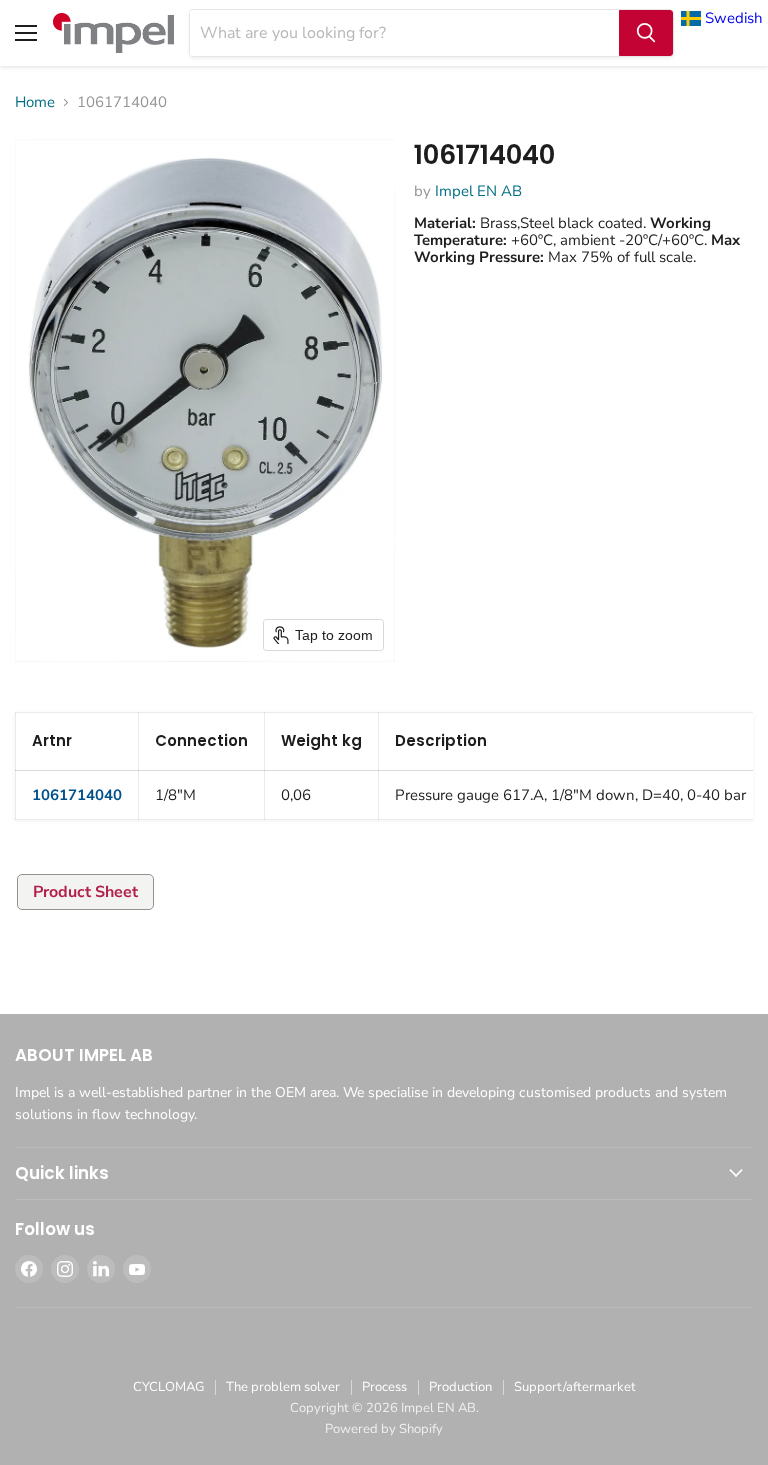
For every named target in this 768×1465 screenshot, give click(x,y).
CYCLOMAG (168, 1387)
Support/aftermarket (575, 1387)
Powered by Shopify (384, 1429)
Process (384, 1387)
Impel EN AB (478, 191)
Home (35, 102)
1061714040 (77, 795)
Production (460, 1387)
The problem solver (283, 1387)
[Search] (646, 33)
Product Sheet (85, 892)
